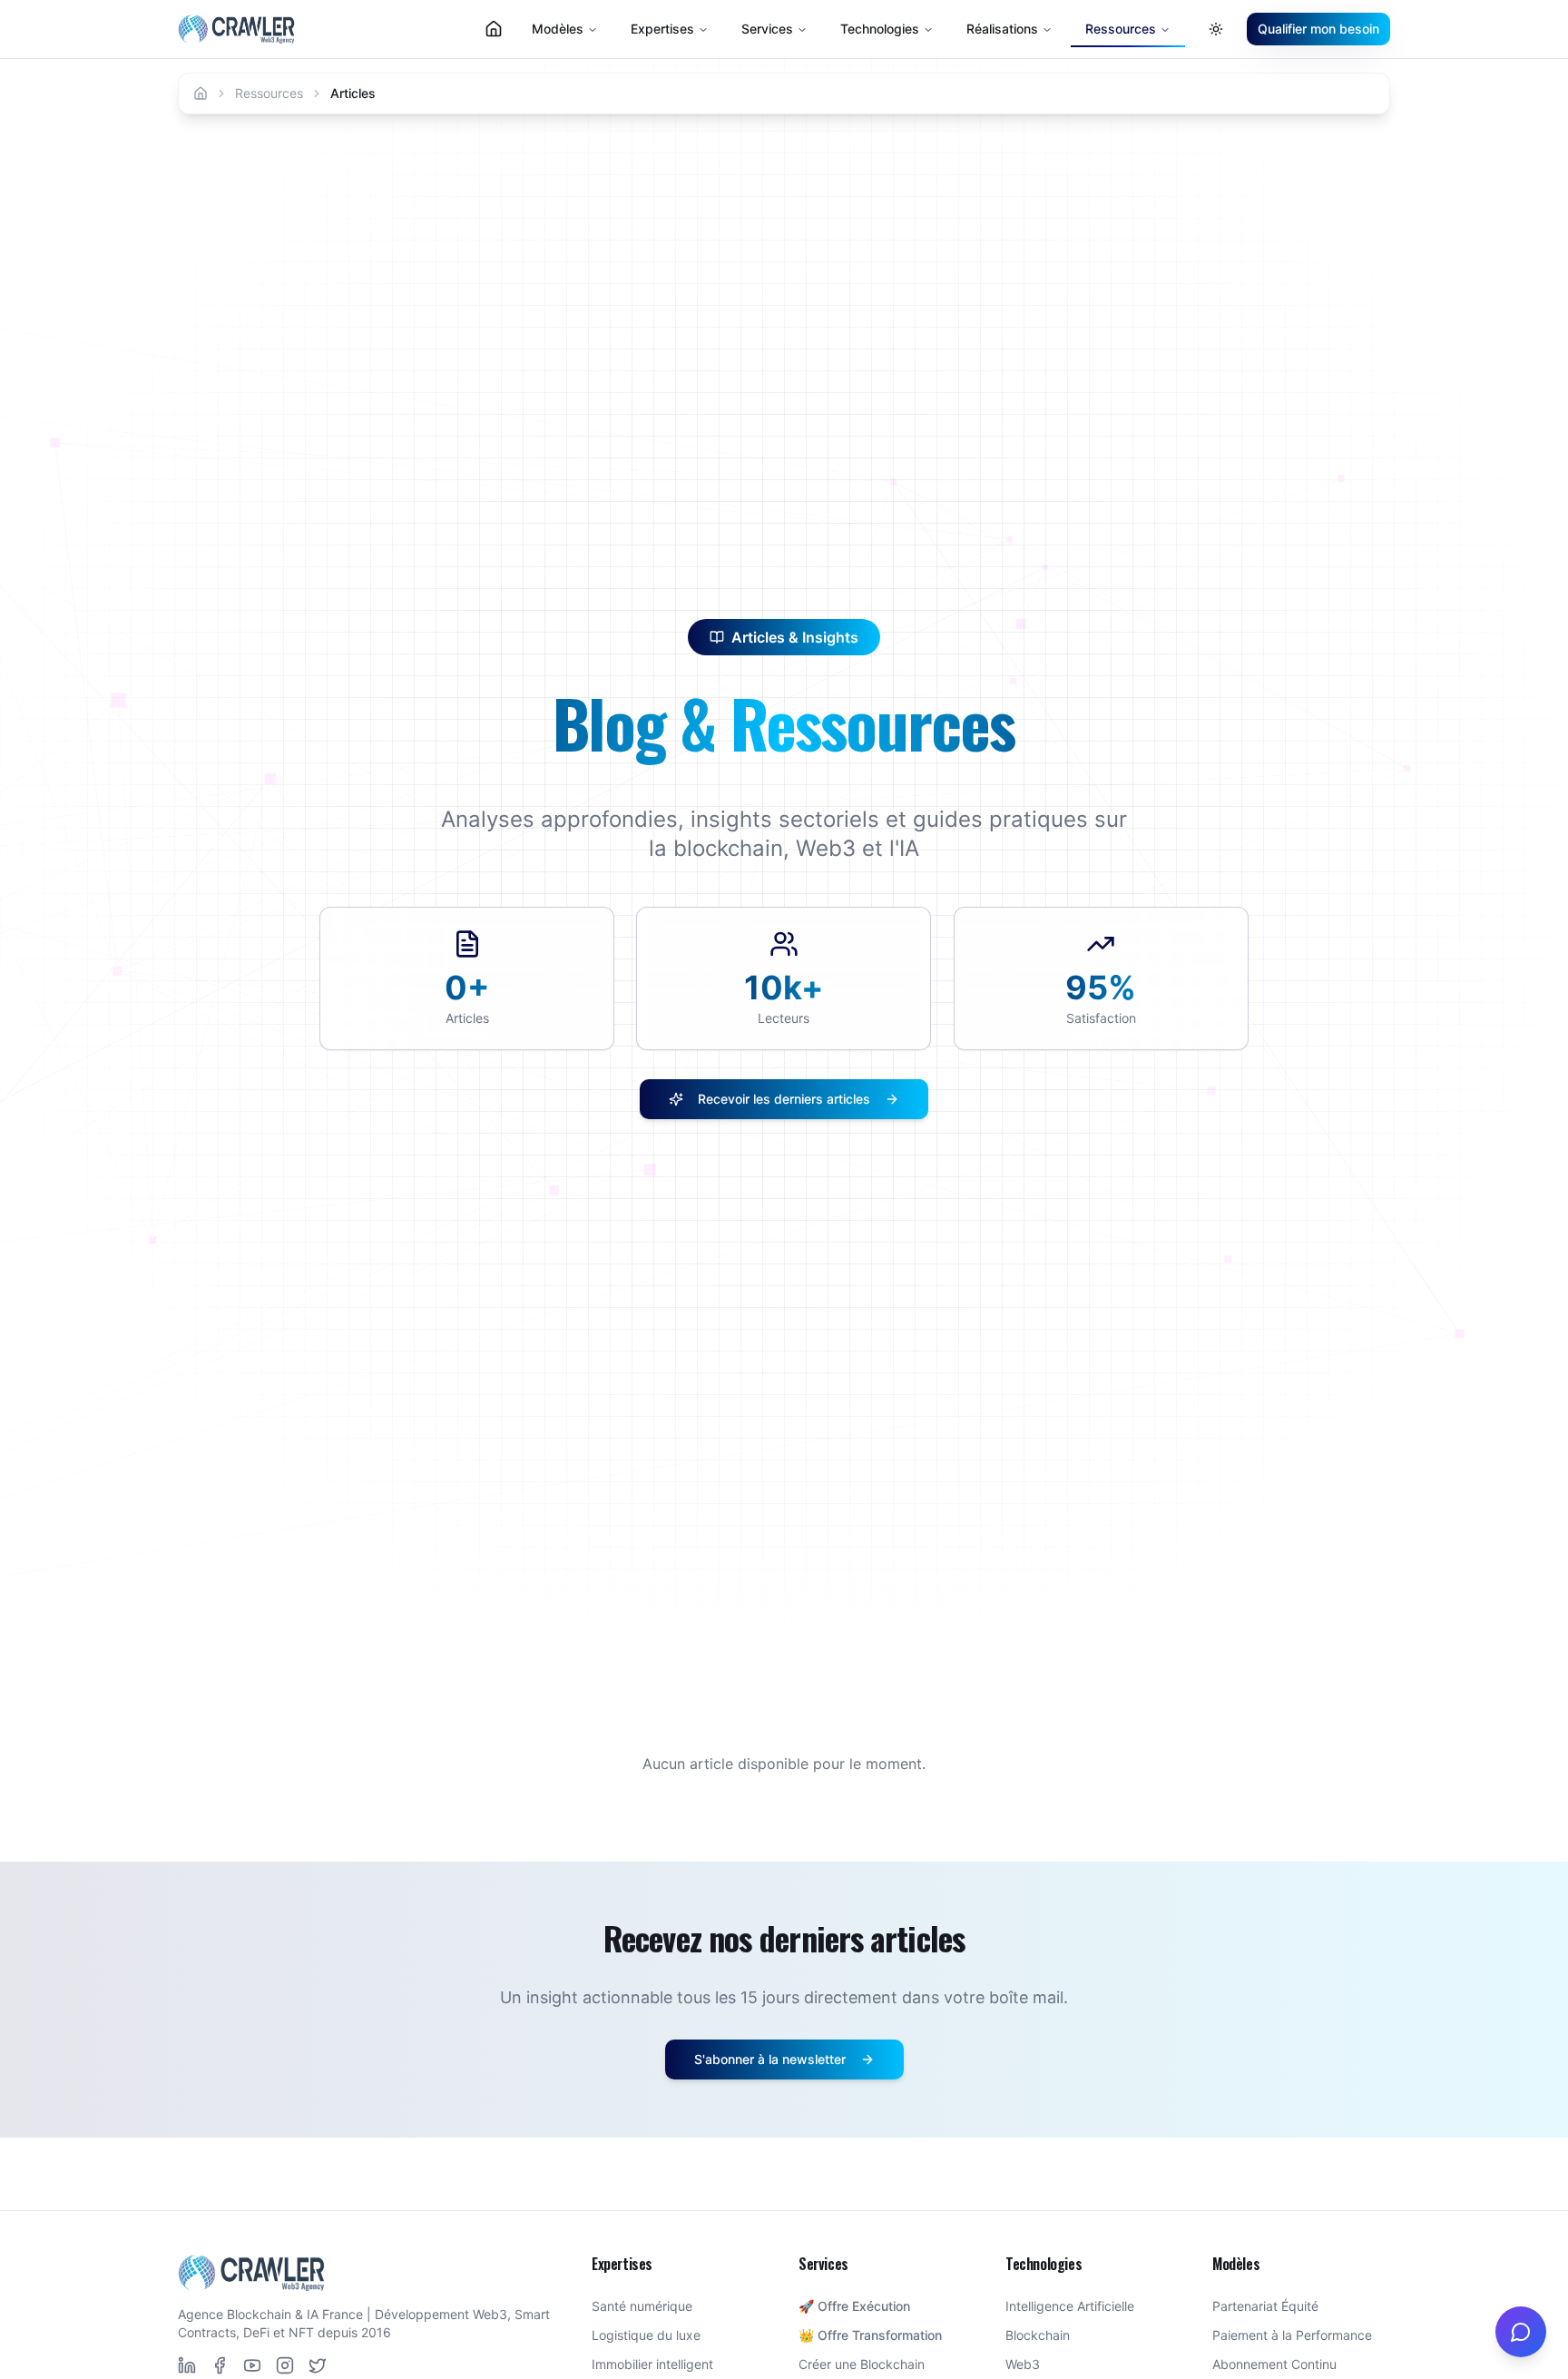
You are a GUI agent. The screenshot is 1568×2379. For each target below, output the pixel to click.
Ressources (269, 93)
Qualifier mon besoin (1318, 29)
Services (767, 29)
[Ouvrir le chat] (1521, 2332)
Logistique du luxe (646, 2335)
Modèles (558, 29)
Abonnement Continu (1274, 2364)
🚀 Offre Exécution (854, 2306)
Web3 (1023, 2364)
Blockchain (1038, 2335)
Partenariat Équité (1265, 2306)
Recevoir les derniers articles (784, 1099)
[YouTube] (252, 2365)
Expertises (662, 29)
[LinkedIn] (187, 2365)
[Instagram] (285, 2365)
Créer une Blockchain (862, 2364)
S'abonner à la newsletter (770, 2059)
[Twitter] (318, 2365)
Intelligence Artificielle (1070, 2306)
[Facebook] (220, 2365)
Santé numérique (642, 2306)
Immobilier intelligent (652, 2364)
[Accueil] (201, 93)
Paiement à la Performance (1292, 2335)
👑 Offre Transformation (870, 2335)
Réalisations (1002, 29)
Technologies (880, 29)
